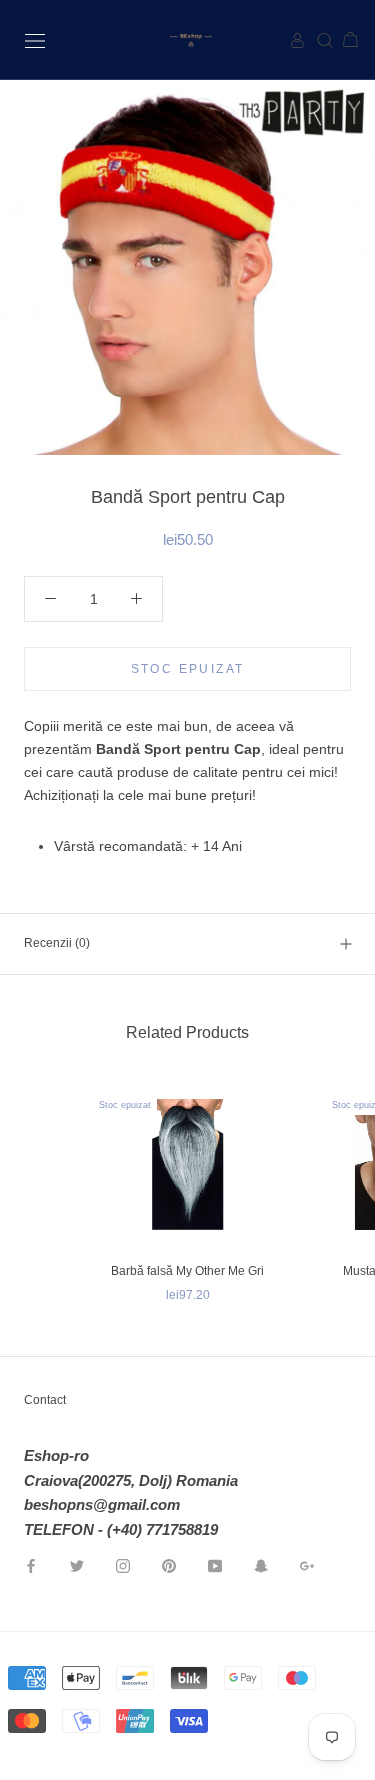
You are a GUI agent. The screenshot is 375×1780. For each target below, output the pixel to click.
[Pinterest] (169, 1565)
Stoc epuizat (188, 669)
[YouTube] (215, 1565)
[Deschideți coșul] (342, 40)
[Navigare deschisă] (35, 39)
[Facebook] (31, 1565)
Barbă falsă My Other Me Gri (187, 1271)
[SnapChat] (261, 1565)
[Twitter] (77, 1565)
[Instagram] (123, 1565)
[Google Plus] (307, 1565)
